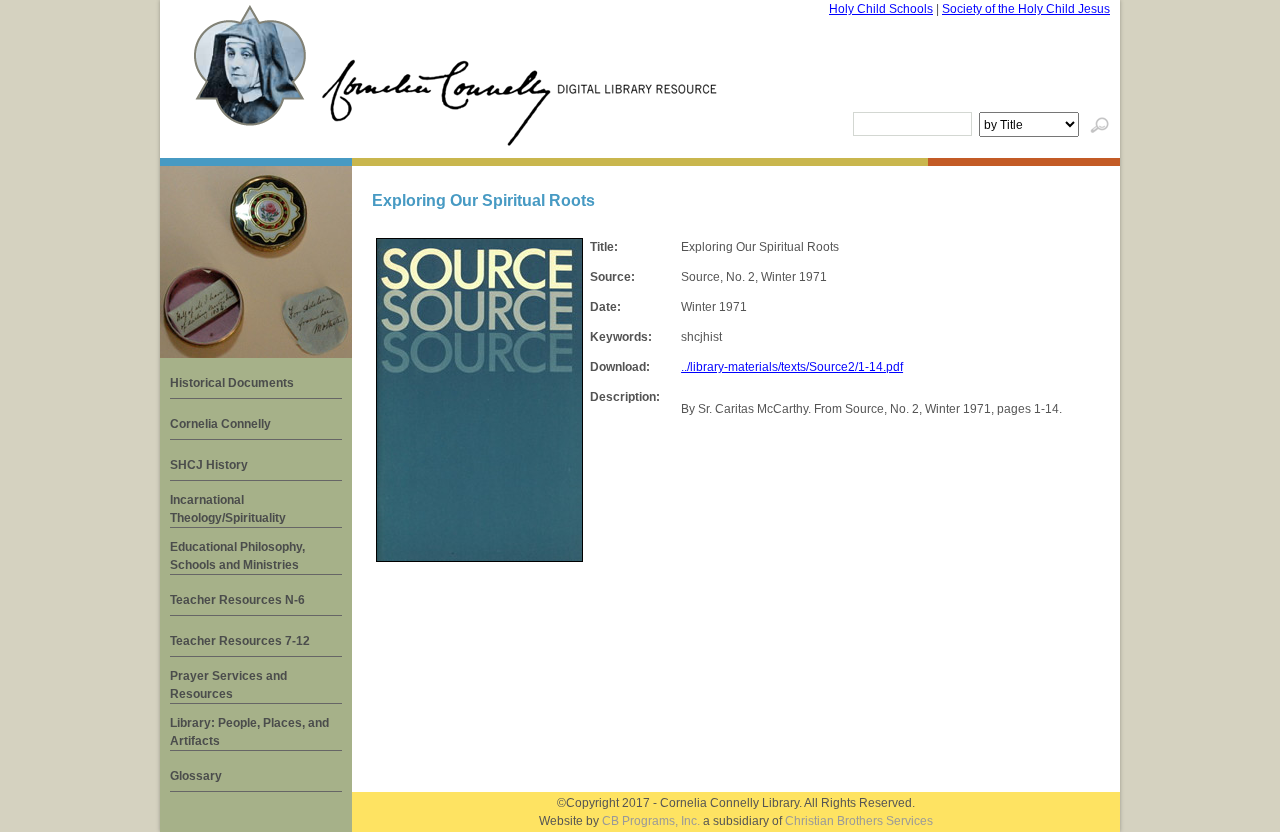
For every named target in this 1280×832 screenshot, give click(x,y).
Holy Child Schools (881, 9)
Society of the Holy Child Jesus (1026, 9)
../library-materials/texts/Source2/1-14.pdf (792, 367)
